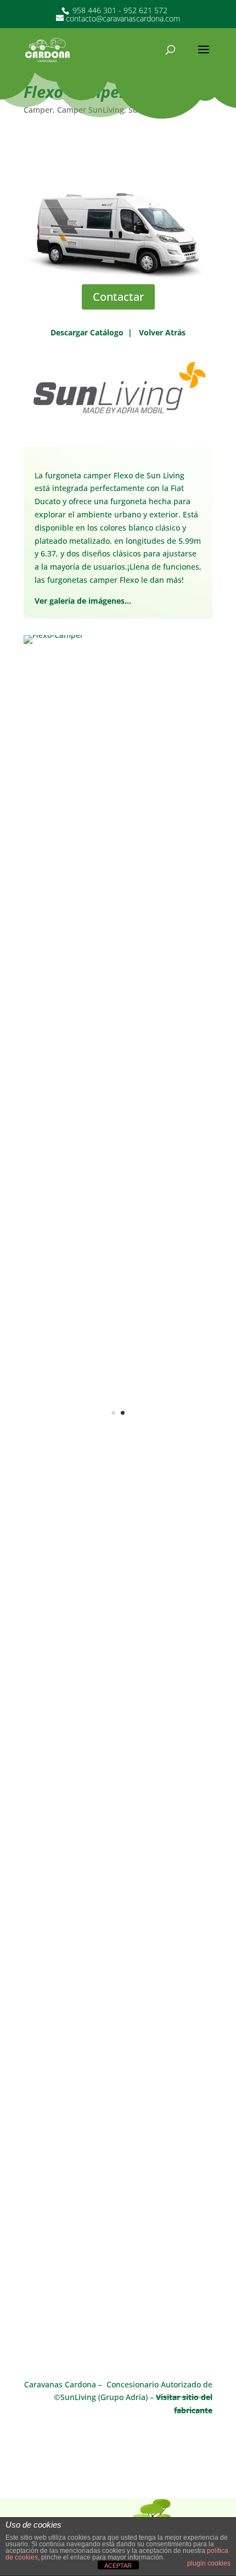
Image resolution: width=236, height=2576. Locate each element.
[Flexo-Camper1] (118, 1460)
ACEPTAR (118, 2566)
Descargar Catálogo (87, 332)
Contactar (118, 297)
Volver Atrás (162, 332)
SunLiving (146, 110)
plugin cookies (209, 2563)
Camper (38, 110)
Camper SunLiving (91, 110)
